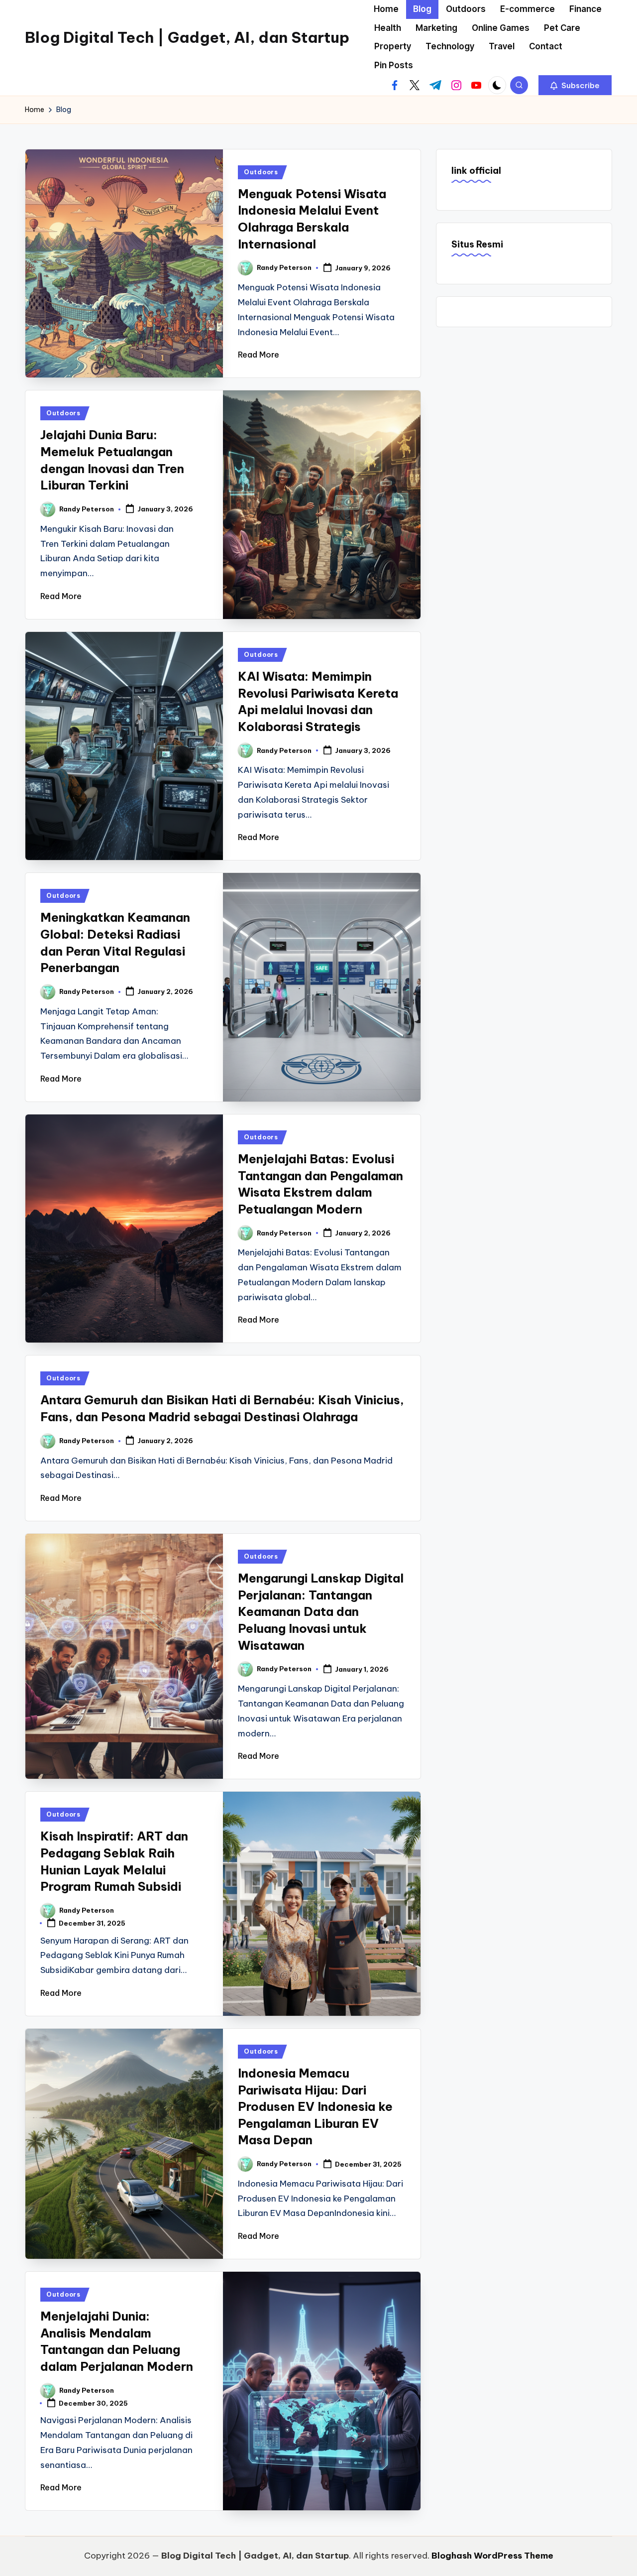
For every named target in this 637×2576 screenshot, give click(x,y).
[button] (575, 85)
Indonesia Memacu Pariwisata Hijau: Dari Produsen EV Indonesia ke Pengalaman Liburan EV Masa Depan (315, 2106)
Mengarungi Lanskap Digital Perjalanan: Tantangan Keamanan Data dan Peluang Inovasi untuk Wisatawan (321, 1611)
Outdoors (261, 172)
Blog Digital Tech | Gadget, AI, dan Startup (187, 37)
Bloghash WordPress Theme (492, 2556)
